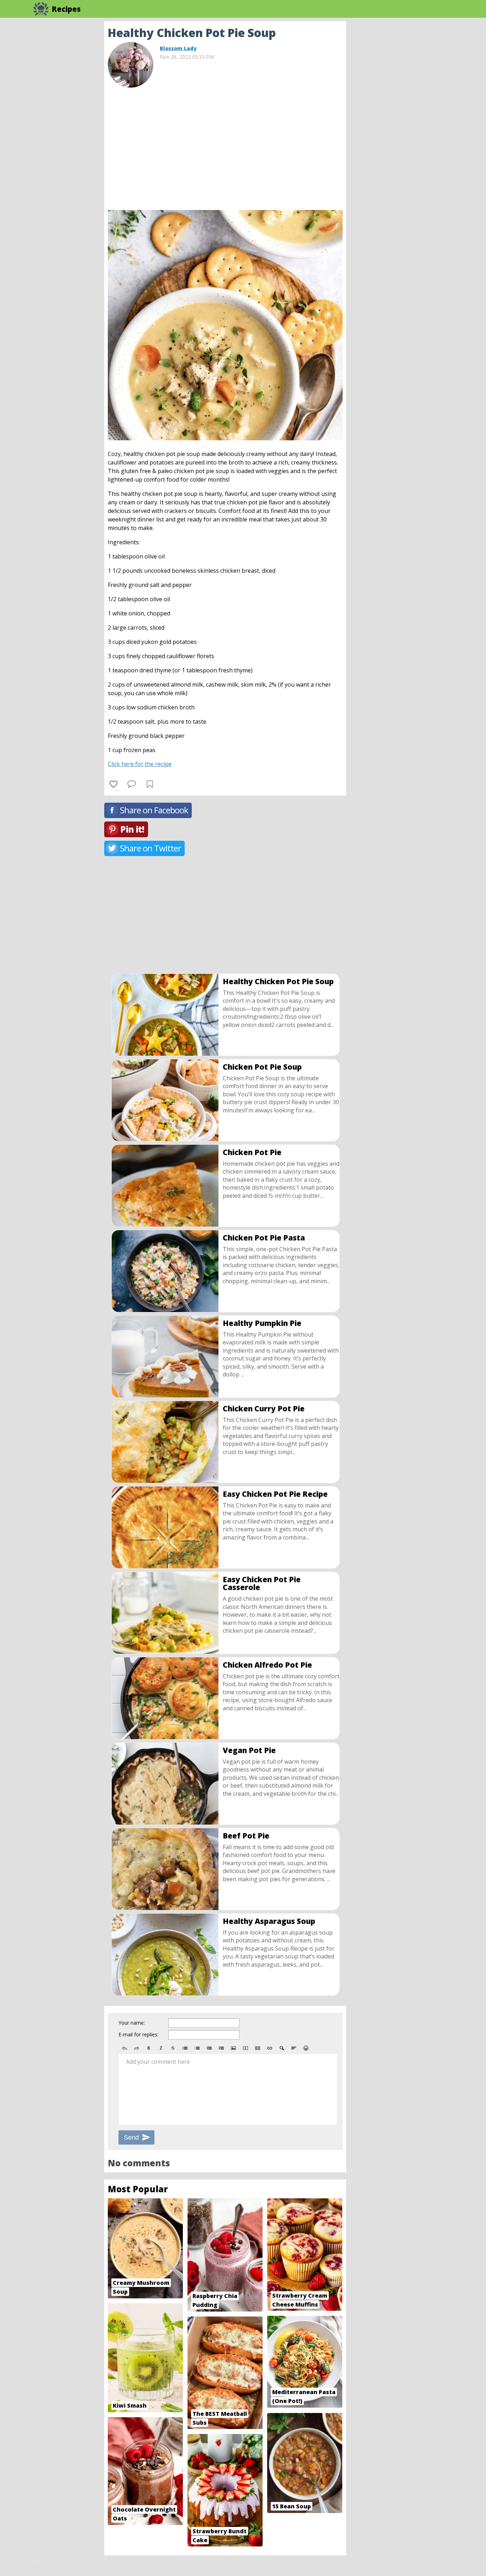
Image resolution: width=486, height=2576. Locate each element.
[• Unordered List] (185, 2048)
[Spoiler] (282, 2048)
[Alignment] (294, 2048)
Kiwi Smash (130, 2406)
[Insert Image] (233, 2048)
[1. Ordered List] (197, 2048)
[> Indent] (221, 2048)
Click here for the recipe (140, 764)
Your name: (132, 2023)
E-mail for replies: (138, 2034)
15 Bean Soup (292, 2506)
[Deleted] (173, 2048)
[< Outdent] (209, 2048)
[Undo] (125, 2048)
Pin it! (132, 829)
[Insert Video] (245, 2048)
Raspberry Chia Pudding (215, 2300)
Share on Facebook (154, 810)
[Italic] (161, 2048)
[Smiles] (306, 2048)
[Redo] (137, 2048)
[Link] (270, 2048)
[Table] (258, 2048)
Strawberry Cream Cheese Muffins (300, 2300)
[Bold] (149, 2048)
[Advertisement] (403, 128)
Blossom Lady (178, 48)
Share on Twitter (150, 848)
